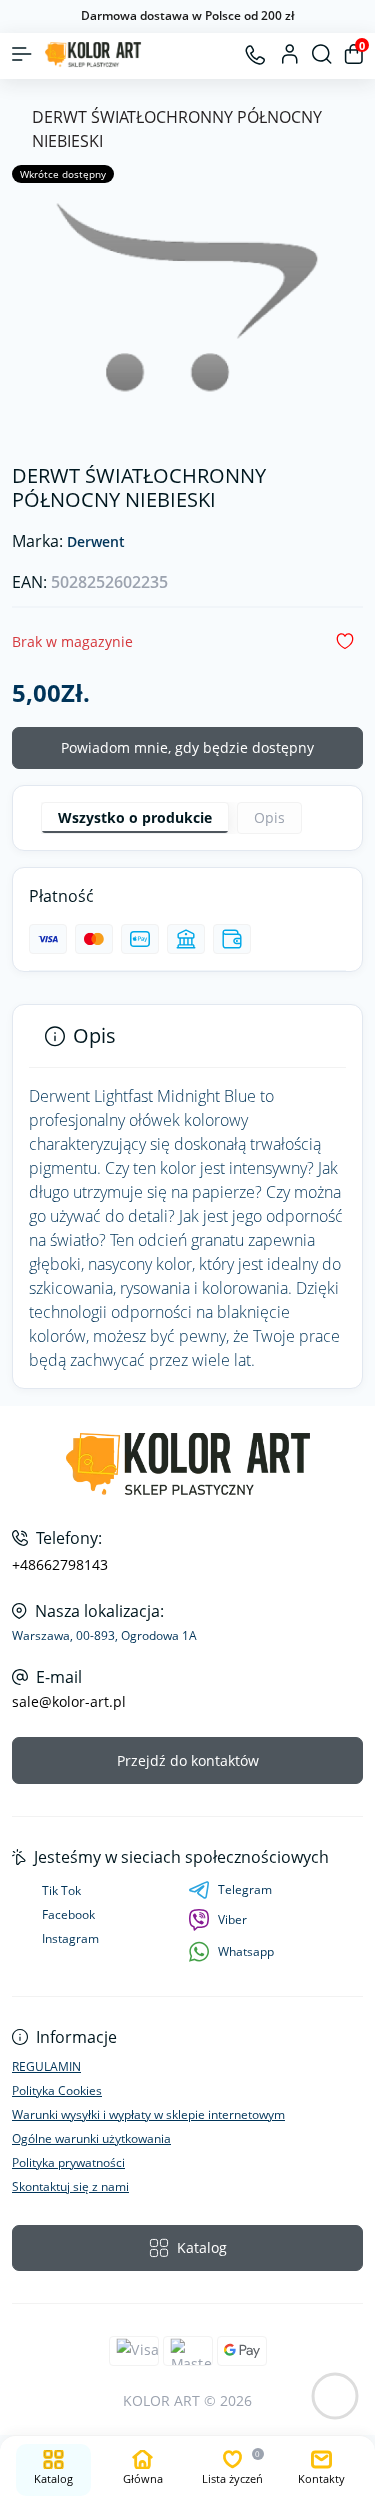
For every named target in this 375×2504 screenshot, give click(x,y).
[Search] (322, 54)
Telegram (245, 1889)
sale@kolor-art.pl (69, 1702)
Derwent (96, 542)
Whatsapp (246, 1951)
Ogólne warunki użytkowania (91, 2138)
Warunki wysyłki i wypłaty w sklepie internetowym (148, 2114)
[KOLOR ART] (187, 1464)
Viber (232, 1919)
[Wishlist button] (345, 641)
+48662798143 (60, 1565)
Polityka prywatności (68, 2162)
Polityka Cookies (57, 2090)
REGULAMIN (46, 2066)
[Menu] (22, 54)
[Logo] (93, 54)
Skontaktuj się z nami (70, 2186)
